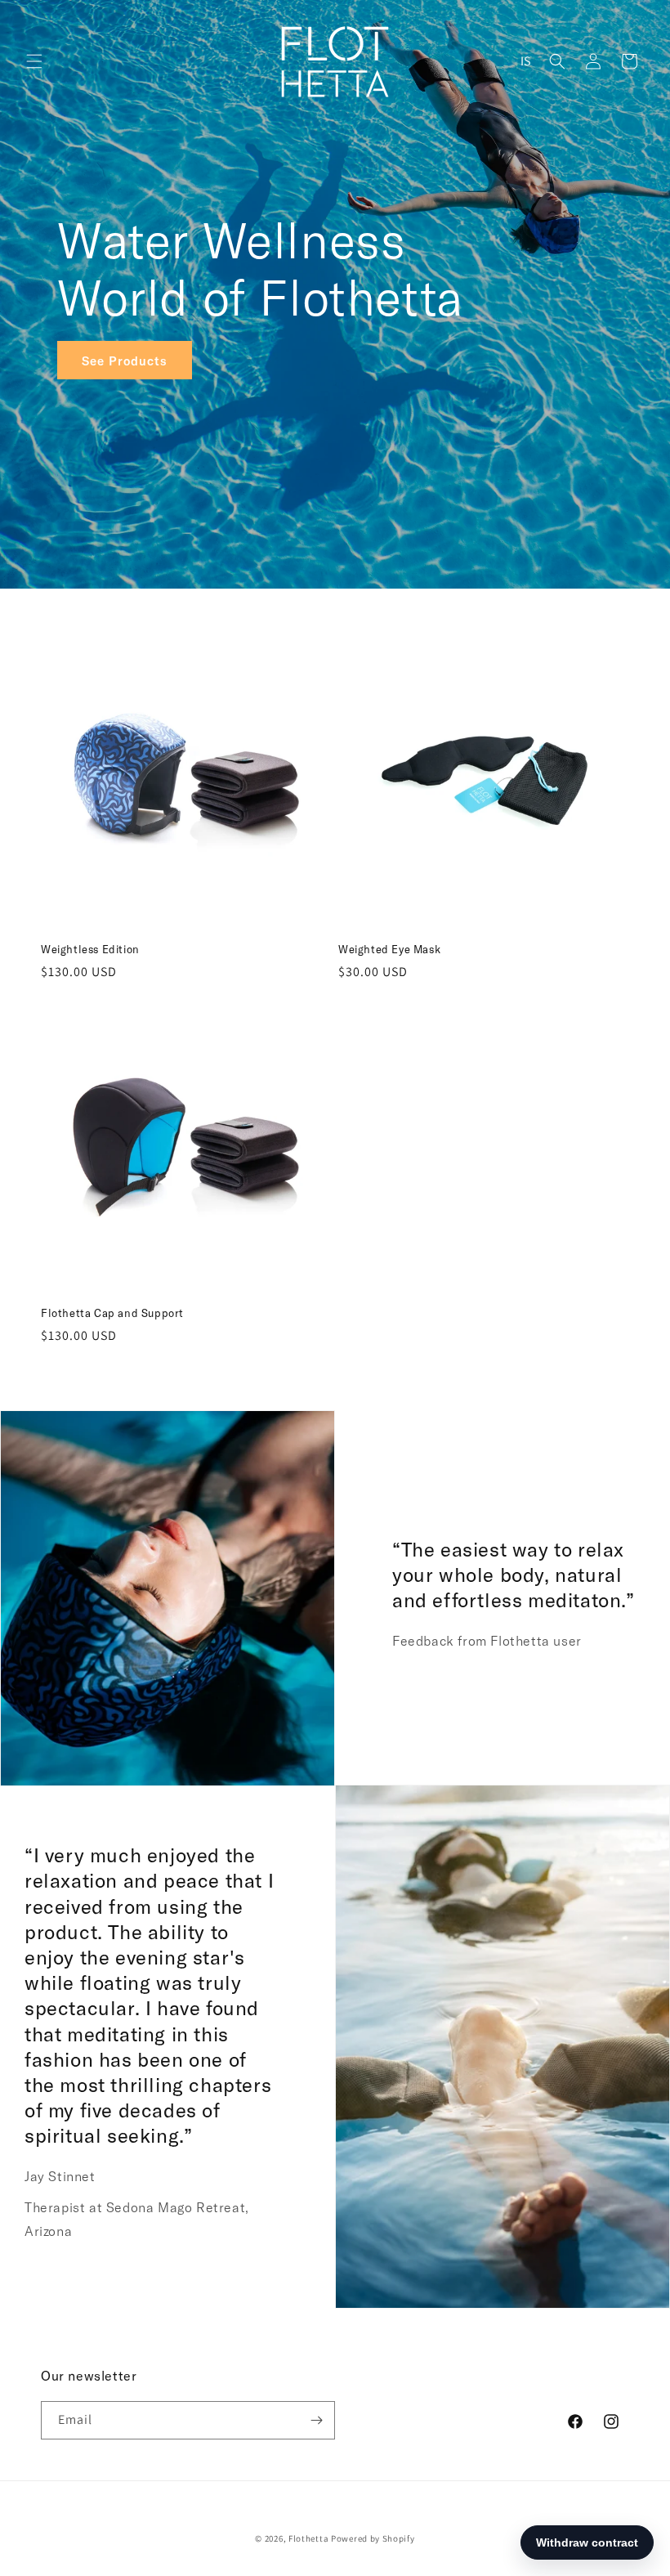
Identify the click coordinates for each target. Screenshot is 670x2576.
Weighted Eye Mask (389, 949)
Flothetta (308, 2538)
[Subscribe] (316, 2420)
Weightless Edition (90, 949)
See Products (125, 360)
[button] (34, 61)
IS (526, 61)
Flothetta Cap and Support (112, 1313)
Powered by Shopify (373, 2538)
